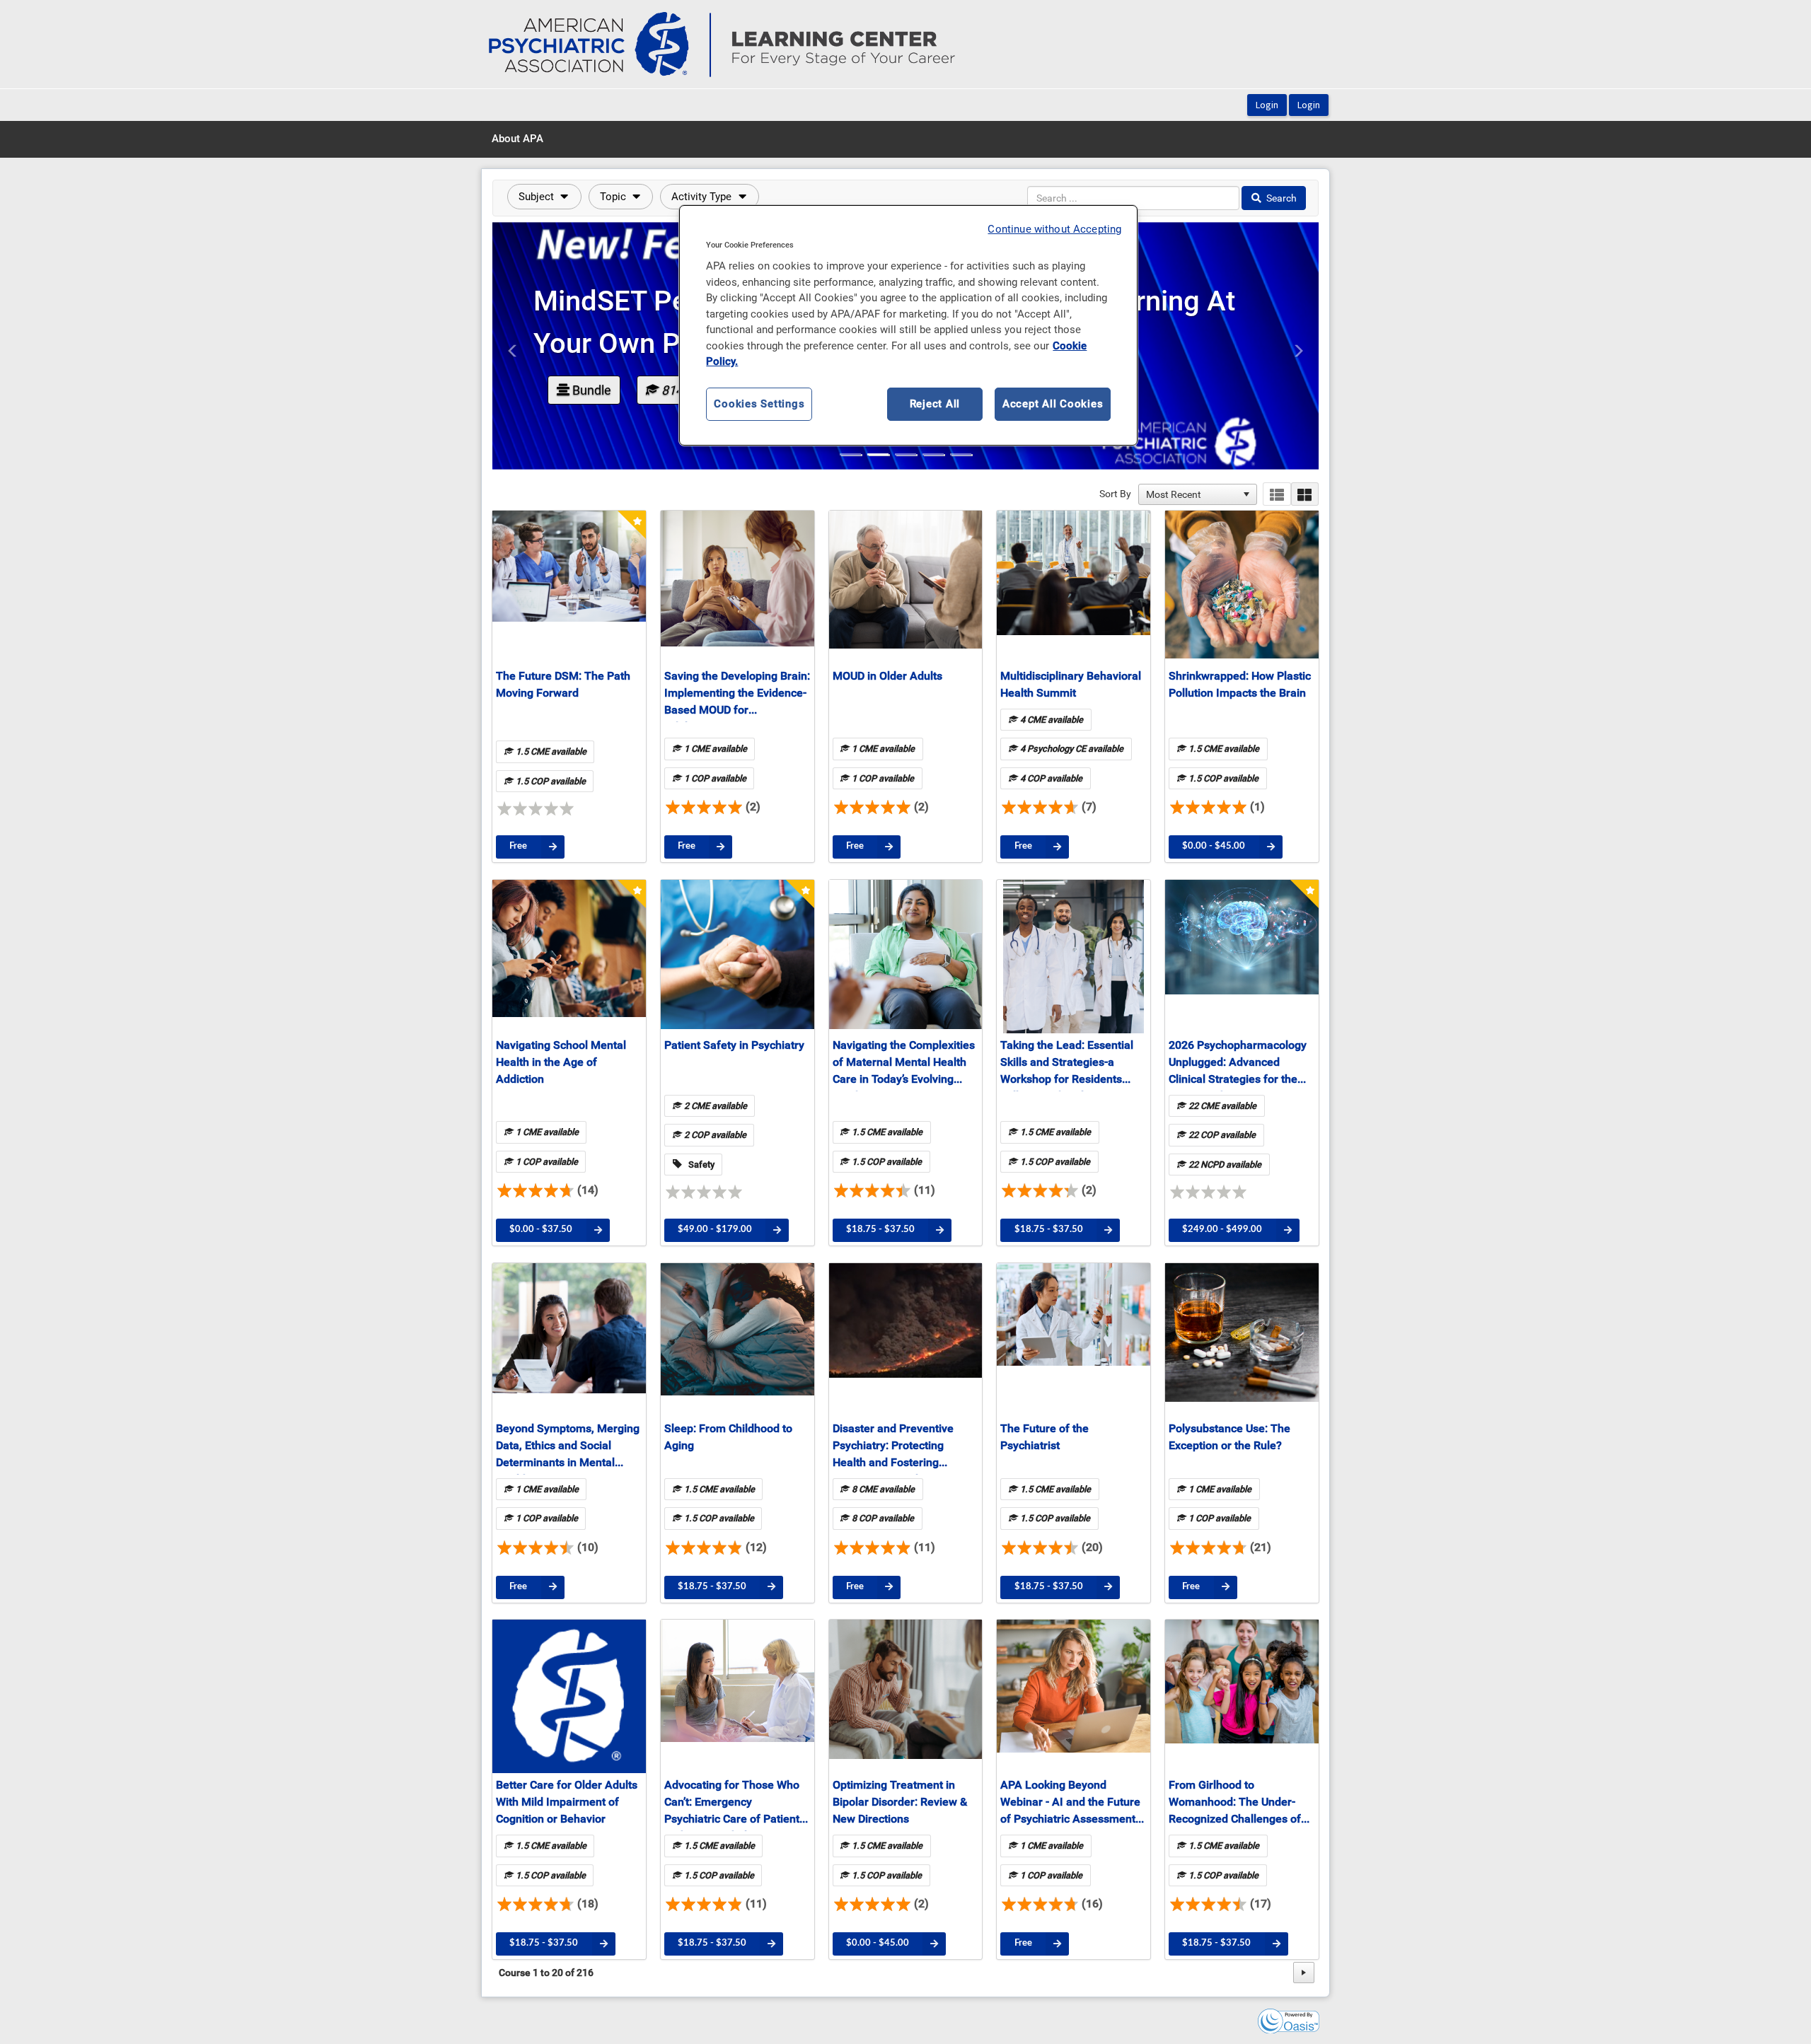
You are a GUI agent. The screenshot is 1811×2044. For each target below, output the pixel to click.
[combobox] (1191, 494)
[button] (544, 197)
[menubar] (517, 139)
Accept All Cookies (1053, 404)
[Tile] (1305, 494)
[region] (908, 325)
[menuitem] (517, 139)
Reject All (935, 404)
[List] (1277, 494)
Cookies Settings (759, 404)
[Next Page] (1304, 1973)
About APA (517, 139)
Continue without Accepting (1054, 229)
